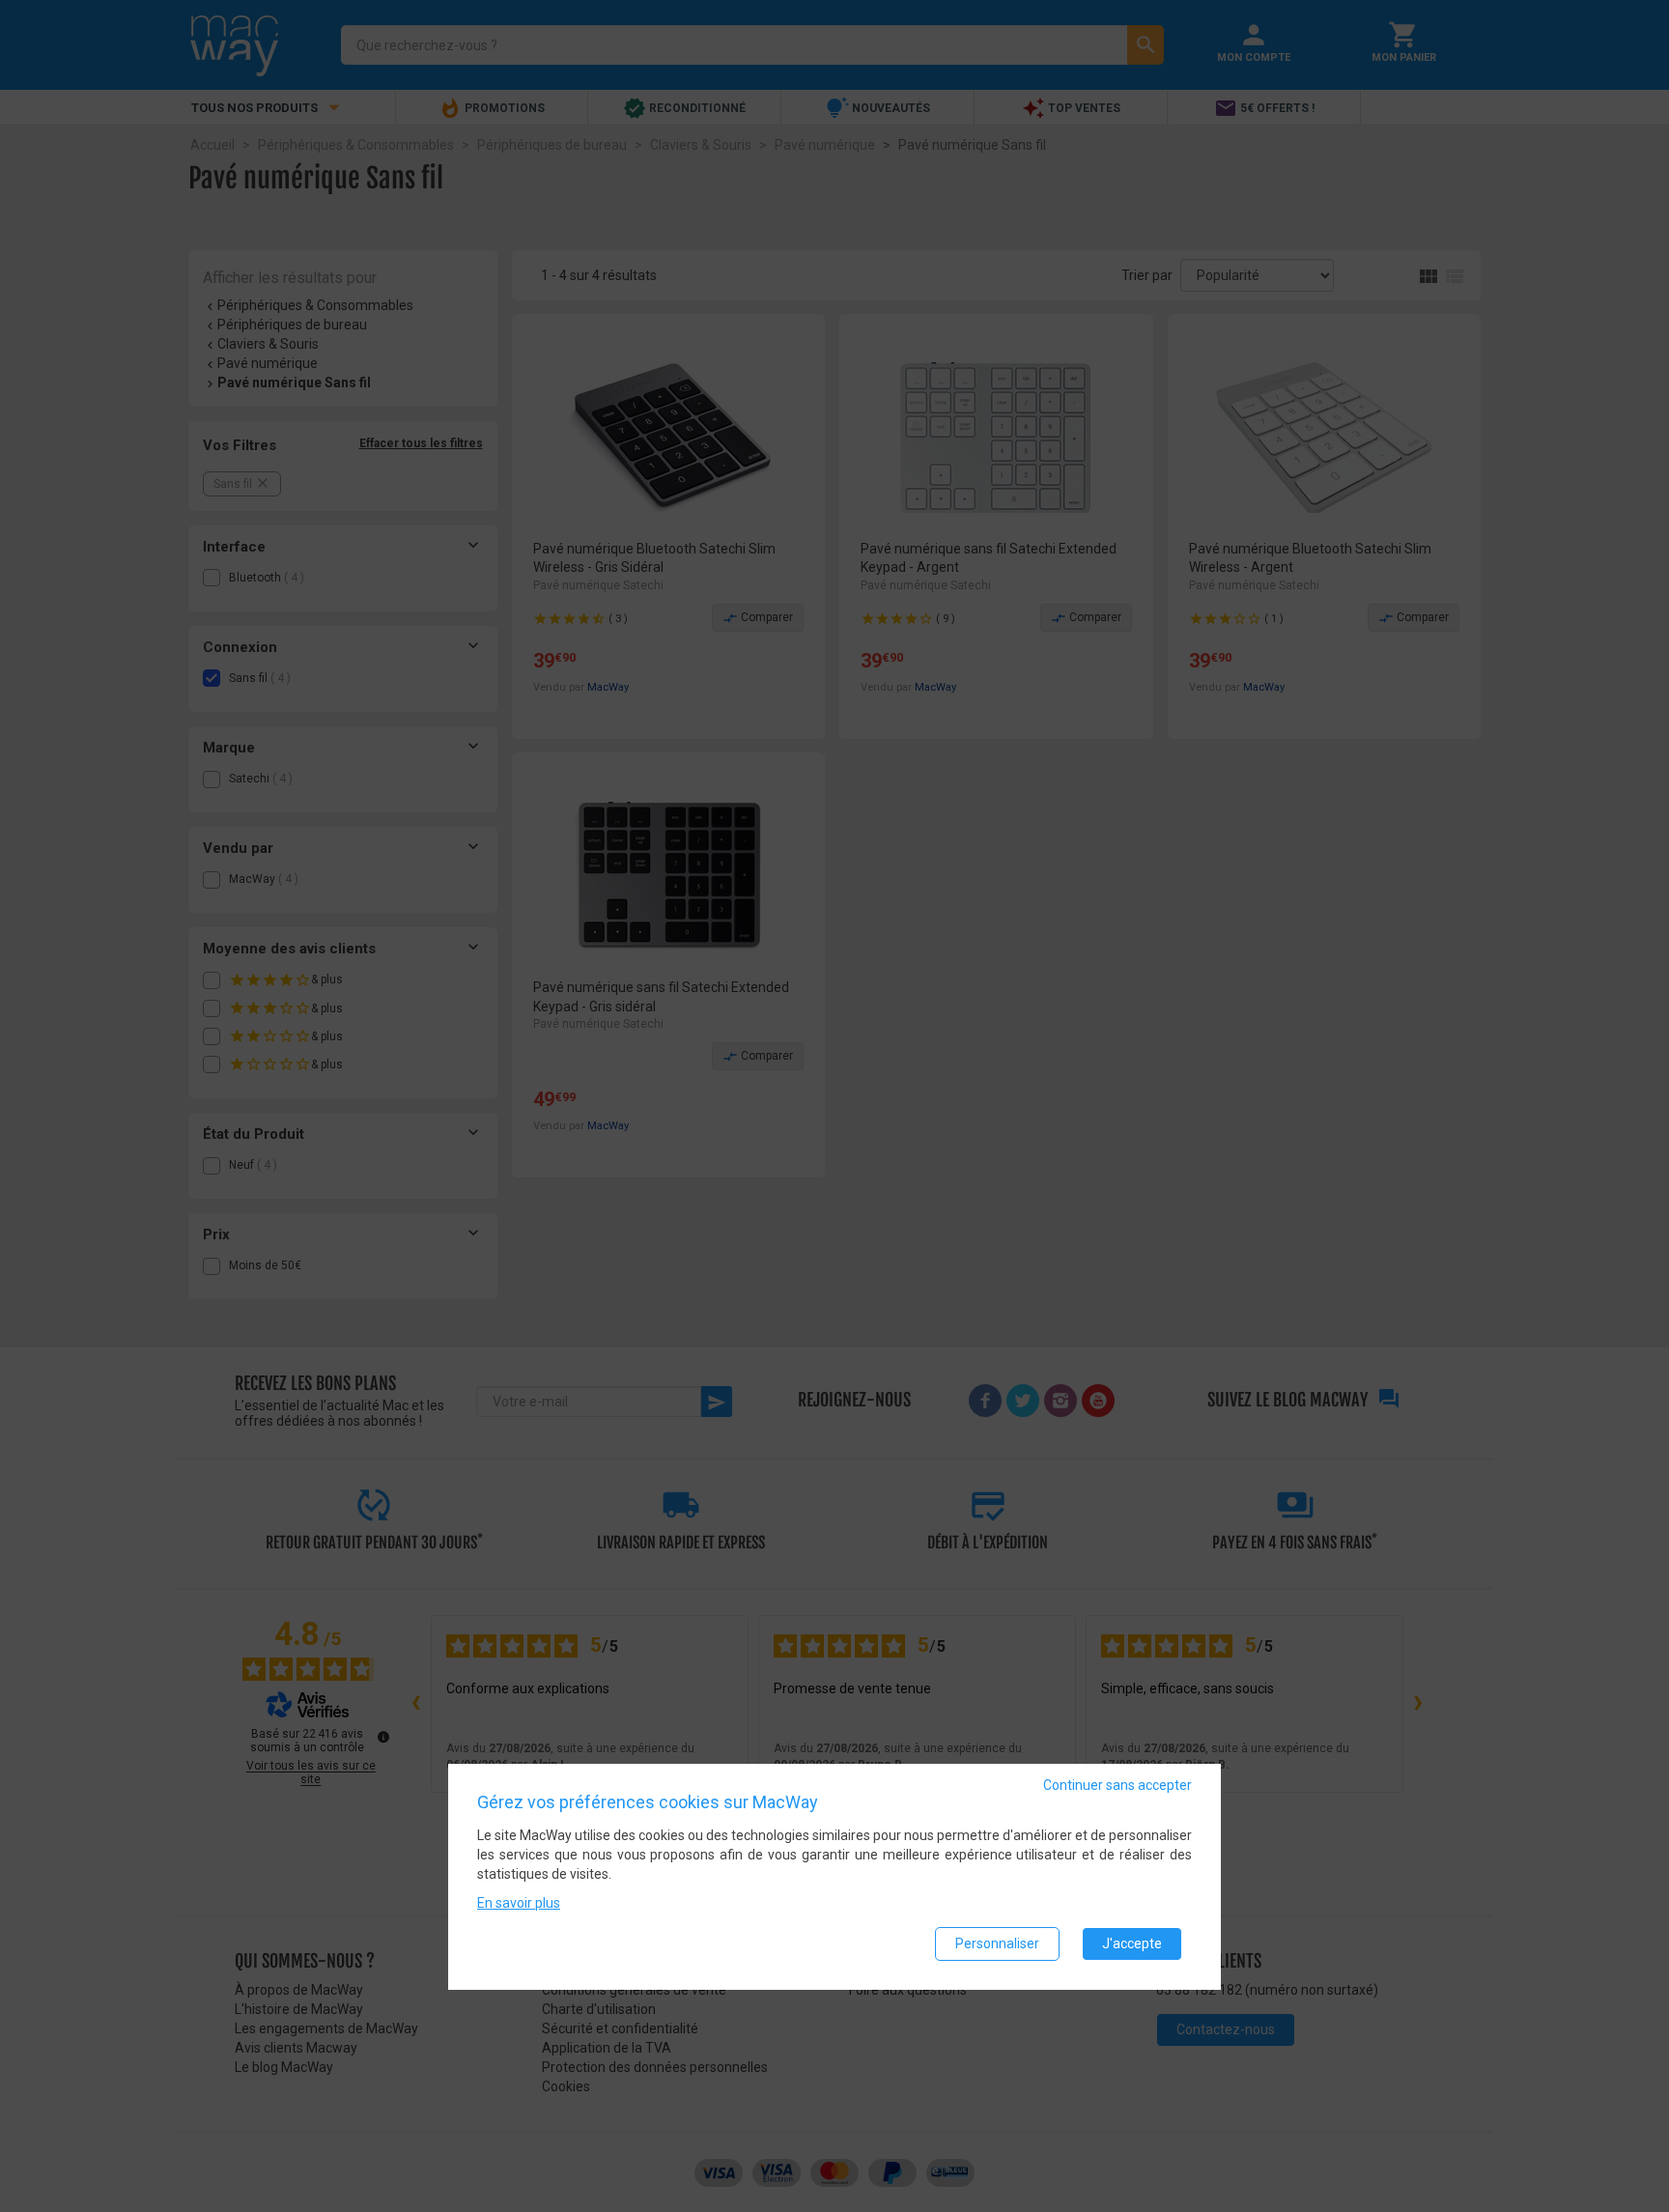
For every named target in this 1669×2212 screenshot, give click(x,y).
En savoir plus (519, 1904)
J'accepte (1132, 1944)
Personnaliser (997, 1944)
